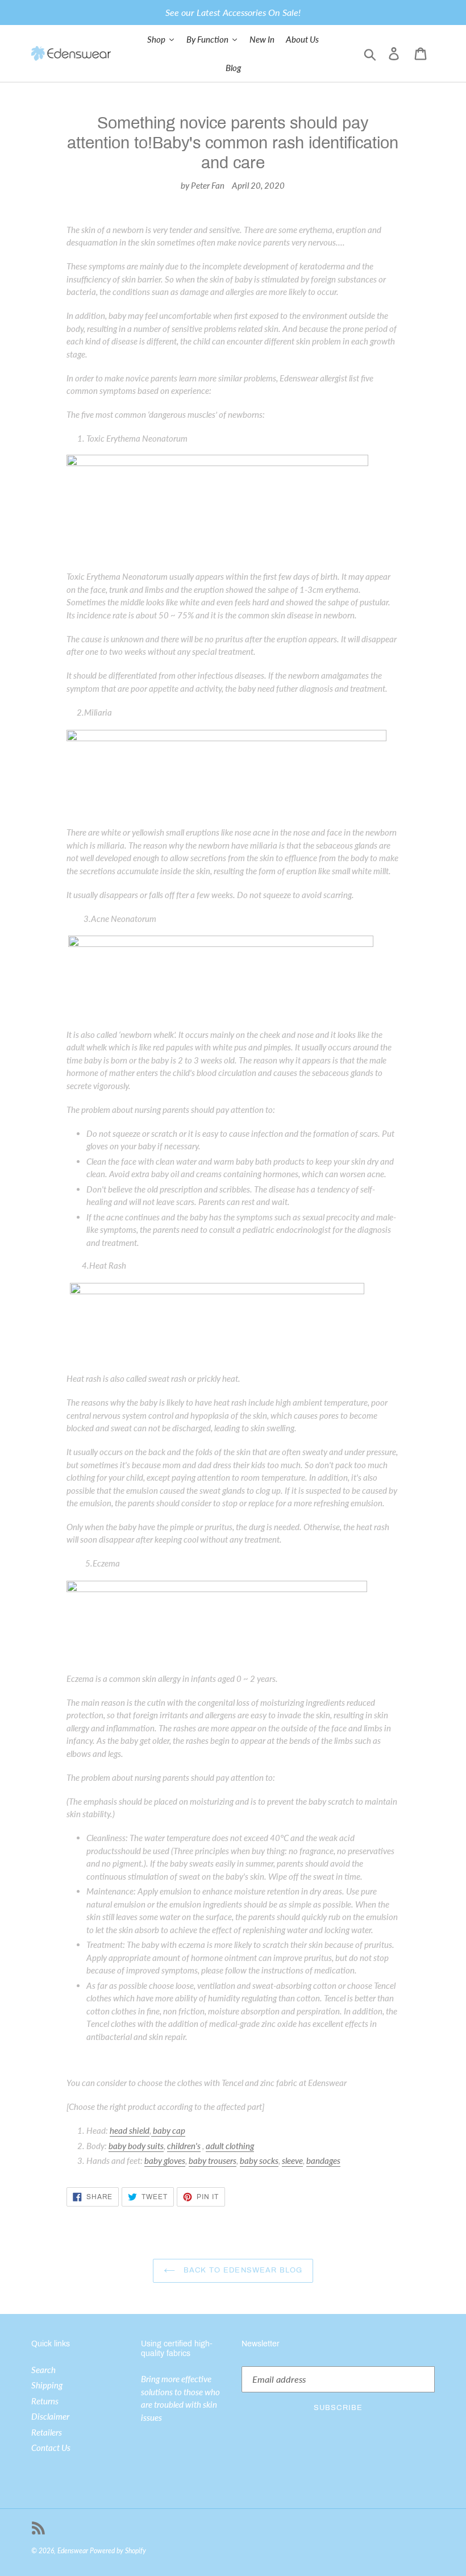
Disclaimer (50, 2416)
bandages (323, 2160)
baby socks (259, 2160)
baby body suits (136, 2146)
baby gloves (165, 2160)
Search (43, 2370)
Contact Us (51, 2448)
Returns (45, 2401)
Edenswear (73, 2551)
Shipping (47, 2385)
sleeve (292, 2160)
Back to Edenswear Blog (242, 2270)
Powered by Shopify (118, 2551)
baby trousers (213, 2160)
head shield (130, 2130)
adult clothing (230, 2146)
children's (184, 2146)
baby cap (168, 2130)
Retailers (47, 2432)
